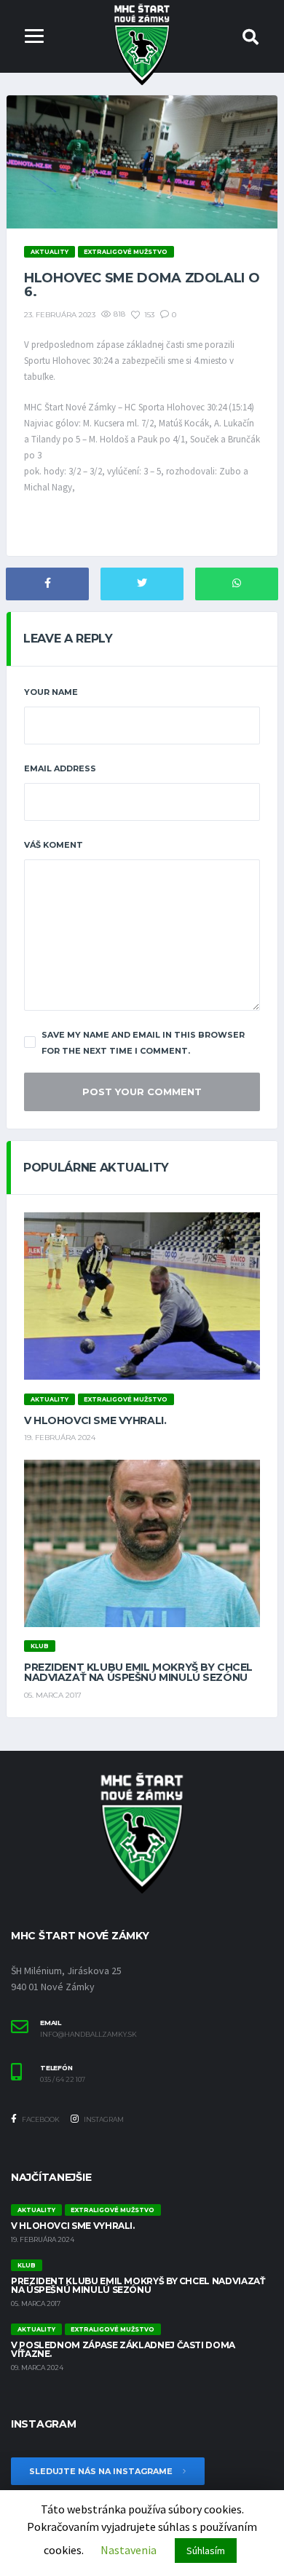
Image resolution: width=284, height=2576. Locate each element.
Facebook (40, 2119)
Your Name (51, 692)
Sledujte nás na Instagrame (102, 2471)
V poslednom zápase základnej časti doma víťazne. (123, 2349)
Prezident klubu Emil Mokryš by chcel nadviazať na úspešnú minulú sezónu (138, 1672)
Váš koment (54, 845)
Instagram (103, 2119)
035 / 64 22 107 (63, 2080)
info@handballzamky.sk (88, 2035)
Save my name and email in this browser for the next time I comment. (143, 1043)
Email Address (60, 768)
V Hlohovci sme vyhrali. (95, 1420)
